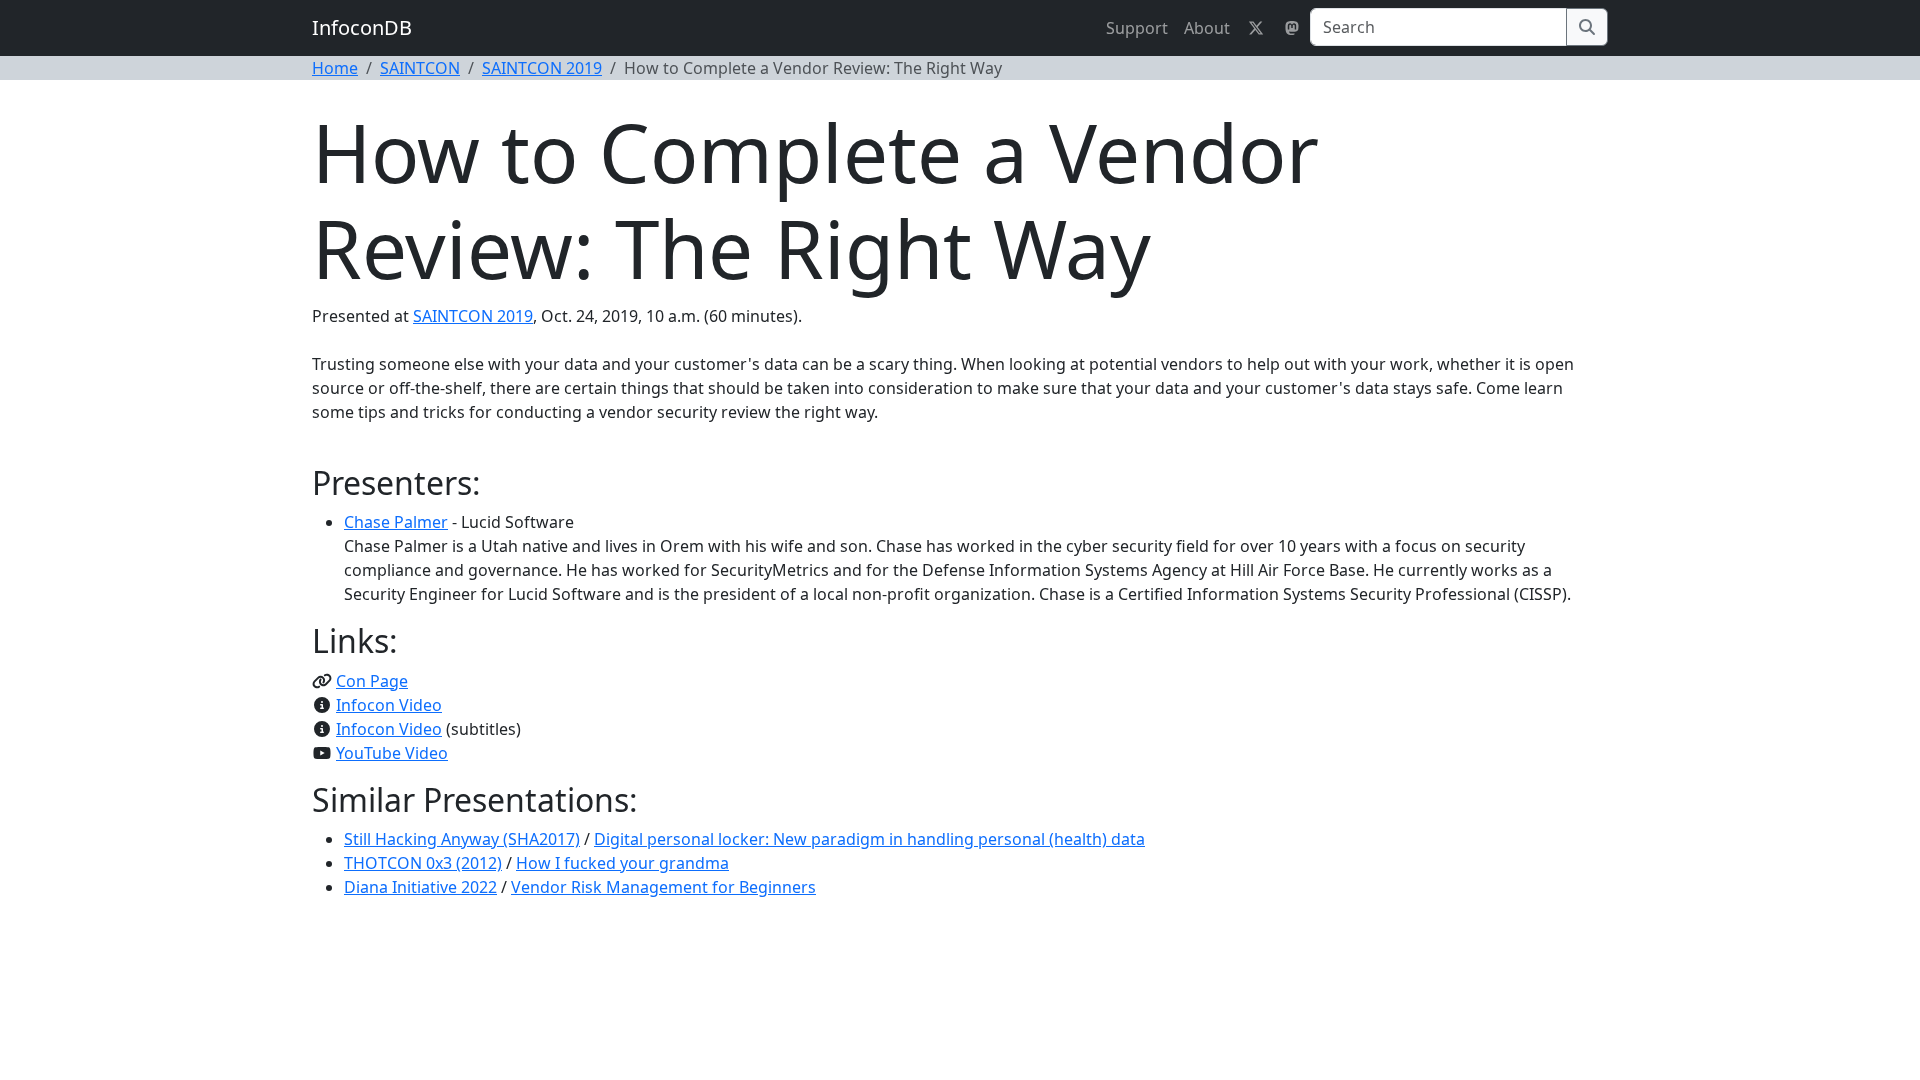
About (1207, 28)
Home (335, 68)
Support (1137, 28)
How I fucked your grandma (622, 863)
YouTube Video (392, 753)
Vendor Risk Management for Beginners (663, 887)
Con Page (372, 681)
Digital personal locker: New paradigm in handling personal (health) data (869, 839)
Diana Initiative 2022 (420, 887)
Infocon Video (389, 705)
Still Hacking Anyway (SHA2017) (462, 839)
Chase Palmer (396, 522)
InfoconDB (362, 27)
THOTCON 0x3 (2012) (423, 863)
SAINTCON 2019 (542, 68)
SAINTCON (420, 68)
